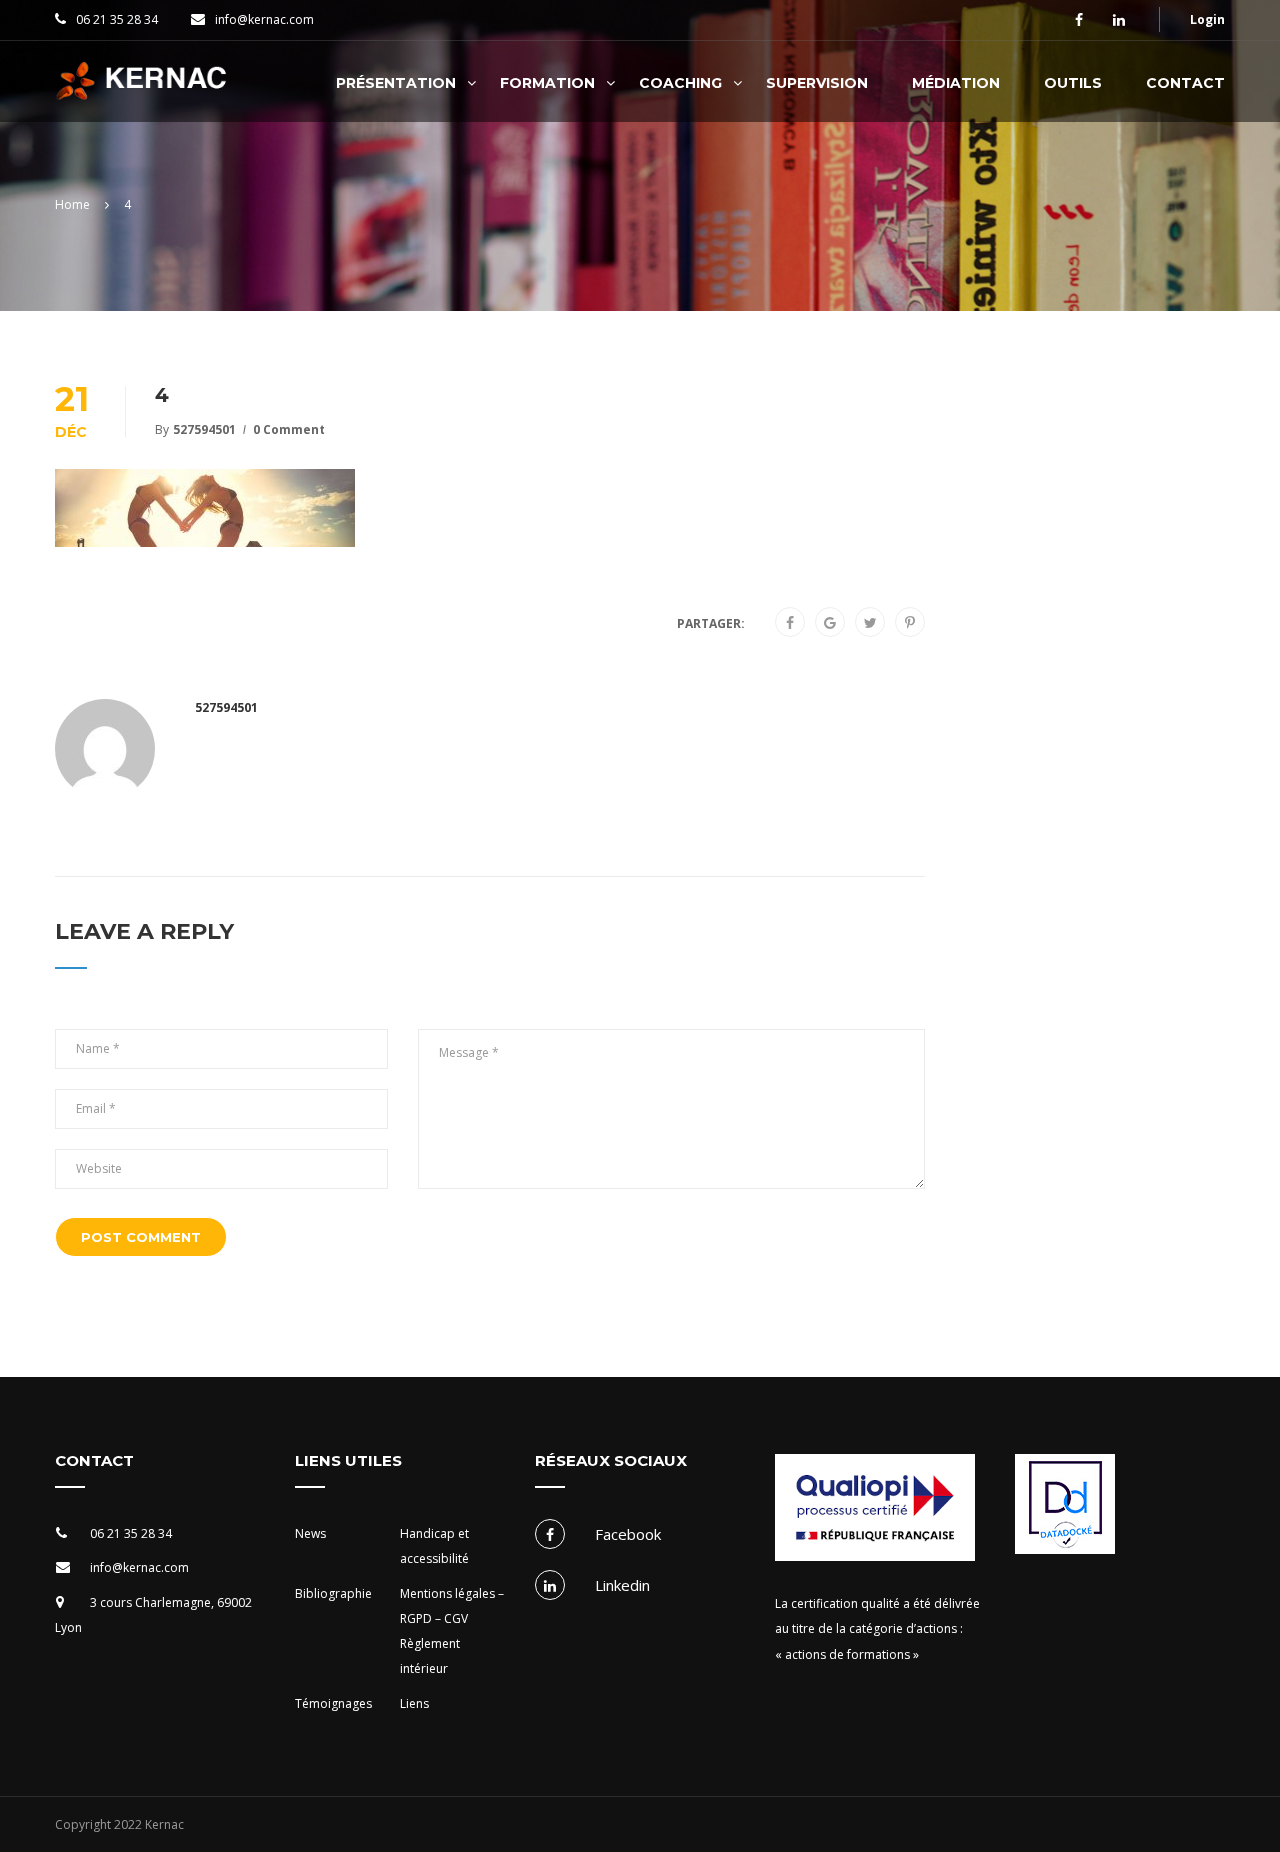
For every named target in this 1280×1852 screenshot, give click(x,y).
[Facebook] (790, 623)
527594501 (204, 429)
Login (1207, 19)
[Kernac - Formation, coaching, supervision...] (146, 91)
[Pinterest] (910, 623)
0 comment (289, 429)
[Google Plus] (830, 623)
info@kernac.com (264, 19)
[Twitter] (870, 623)
